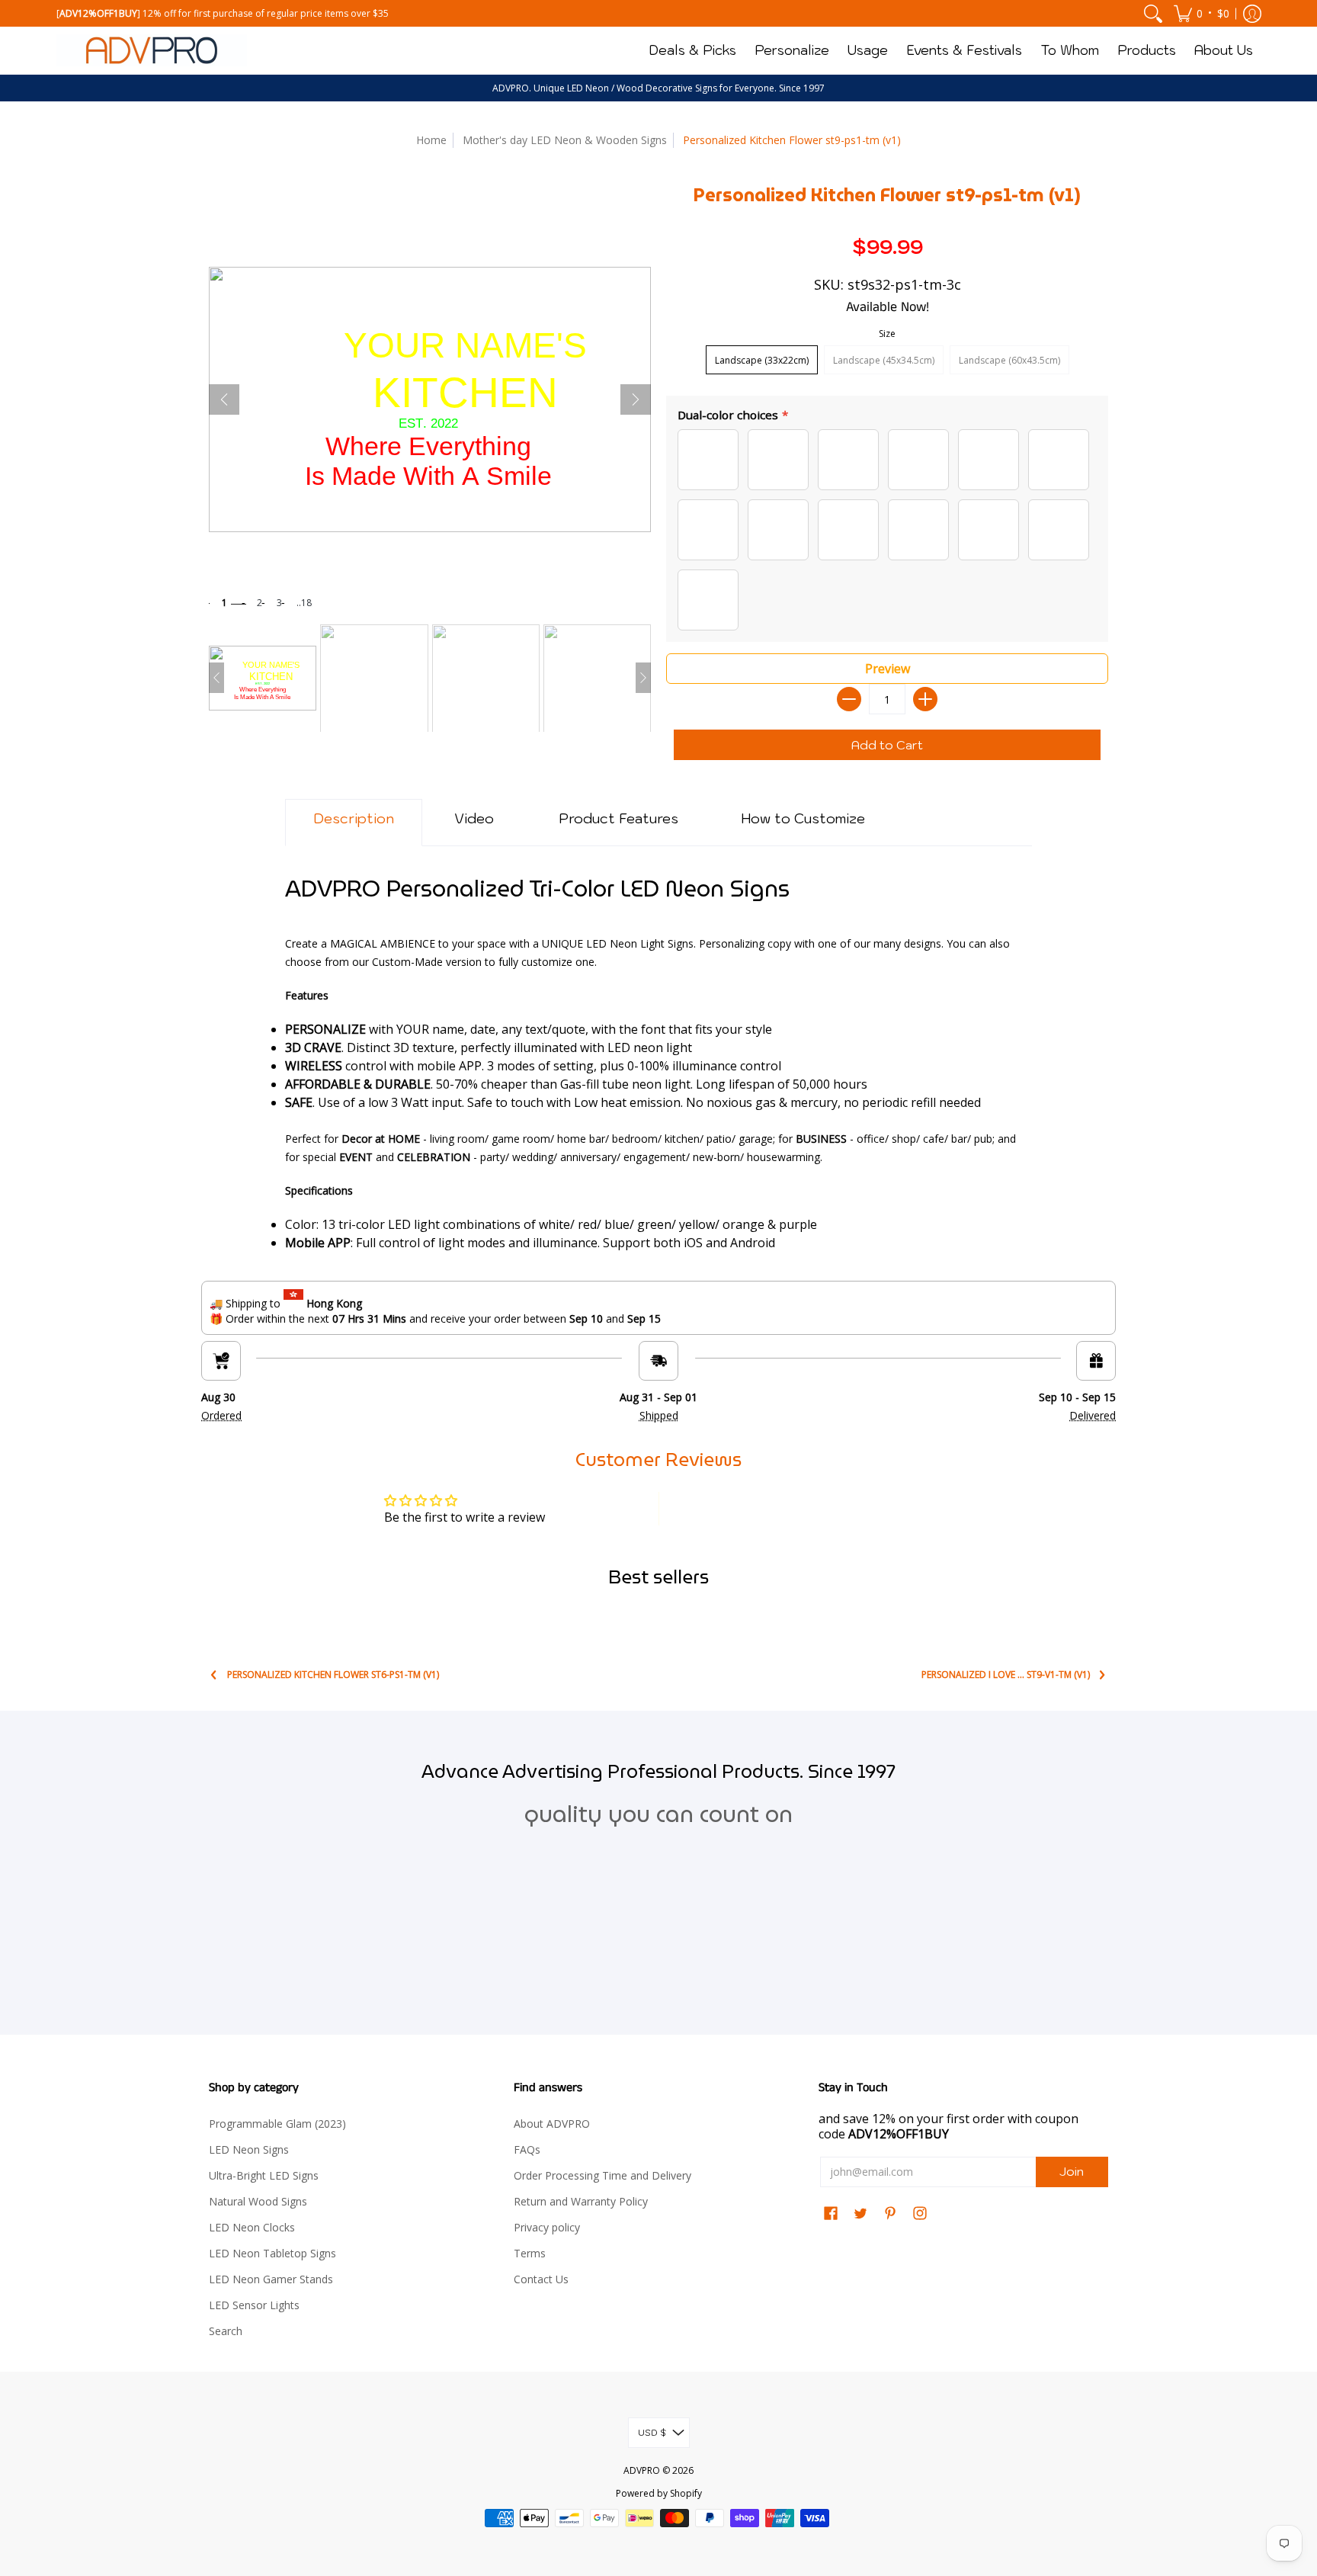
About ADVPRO (552, 2124)
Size (887, 334)
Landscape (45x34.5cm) (884, 360)
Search (226, 2331)
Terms (530, 2253)
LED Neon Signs (249, 2149)
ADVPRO (642, 2470)
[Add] (925, 699)
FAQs (527, 2149)
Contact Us (541, 2279)
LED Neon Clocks (252, 2227)
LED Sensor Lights (254, 2305)
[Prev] (224, 399)
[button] (1202, 13)
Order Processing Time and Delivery (602, 2175)
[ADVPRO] (152, 50)
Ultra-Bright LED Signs (264, 2175)
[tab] (354, 823)
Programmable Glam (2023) (277, 2124)
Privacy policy (547, 2227)
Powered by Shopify (659, 2493)
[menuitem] (1153, 13)
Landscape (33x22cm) (762, 360)
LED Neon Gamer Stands (271, 2279)
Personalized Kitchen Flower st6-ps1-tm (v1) (333, 1675)
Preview (888, 669)
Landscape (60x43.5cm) (1009, 360)
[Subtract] (849, 699)
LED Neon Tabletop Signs (272, 2253)
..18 (304, 603)
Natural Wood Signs (258, 2201)
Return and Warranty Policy (581, 2201)
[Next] (636, 399)
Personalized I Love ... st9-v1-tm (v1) (1006, 1675)
